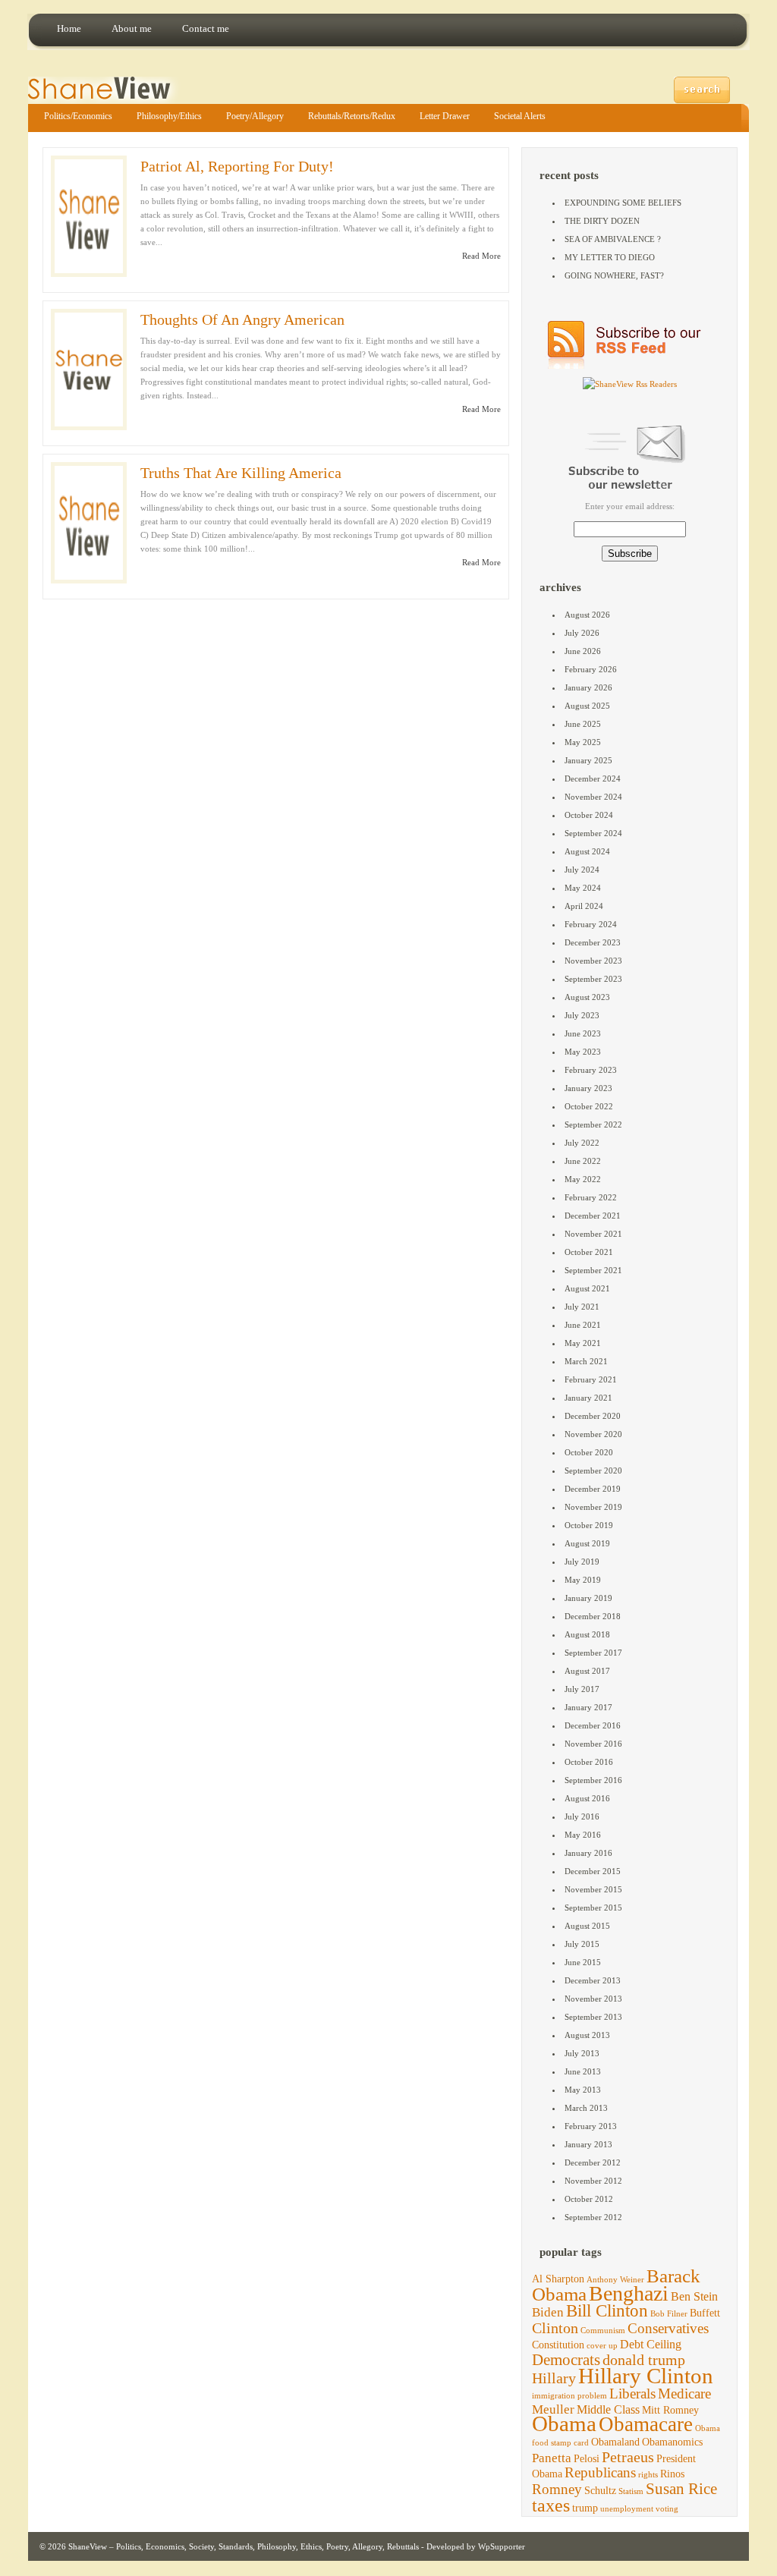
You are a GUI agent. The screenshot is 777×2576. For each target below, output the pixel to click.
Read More (481, 256)
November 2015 (593, 1889)
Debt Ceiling (651, 2344)
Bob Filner (669, 2314)
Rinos (672, 2474)
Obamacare (646, 2424)
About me (132, 28)
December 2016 (593, 1725)
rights (648, 2475)
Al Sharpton (558, 2279)
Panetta (552, 2458)
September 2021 (593, 1270)
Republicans (600, 2472)
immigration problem (569, 2396)
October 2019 (589, 1525)
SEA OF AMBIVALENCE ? (613, 239)
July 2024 (582, 870)
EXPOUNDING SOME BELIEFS (623, 203)
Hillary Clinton (646, 2376)
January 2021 (588, 1398)
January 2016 (588, 1853)
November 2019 (593, 1507)
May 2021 (583, 1343)
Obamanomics (672, 2442)
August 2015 (587, 1926)
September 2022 (593, 1124)
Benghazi (629, 2293)
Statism (631, 2491)
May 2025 (583, 742)
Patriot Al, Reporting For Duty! (237, 166)
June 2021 (583, 1325)
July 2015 (582, 1944)
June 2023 (583, 1033)
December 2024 (593, 778)
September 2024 (593, 833)
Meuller (553, 2409)
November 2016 (593, 1744)
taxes (551, 2505)
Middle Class (608, 2409)
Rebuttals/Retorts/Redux (352, 116)
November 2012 (593, 2181)
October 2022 (589, 1106)
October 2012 (589, 2199)
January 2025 (588, 760)
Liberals (632, 2394)
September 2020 (593, 1470)
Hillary (554, 2378)
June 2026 (583, 651)
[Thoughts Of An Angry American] (89, 370)
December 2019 (593, 1489)
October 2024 (589, 815)
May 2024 (583, 888)
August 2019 (587, 1543)
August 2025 (587, 706)
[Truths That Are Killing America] (89, 523)
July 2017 (582, 1689)
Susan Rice (681, 2489)
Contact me (206, 28)
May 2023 (583, 1052)
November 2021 (593, 1234)
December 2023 (593, 942)
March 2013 (586, 2108)
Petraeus (628, 2457)
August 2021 (587, 1288)
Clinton (555, 2328)
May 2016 (583, 1835)
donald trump (644, 2360)
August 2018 (587, 1634)
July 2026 (582, 633)
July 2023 (582, 1015)
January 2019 (588, 1598)
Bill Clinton (607, 2311)
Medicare (684, 2394)
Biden (548, 2312)
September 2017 (593, 1653)
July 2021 (582, 1307)
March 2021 (586, 1361)
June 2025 (583, 724)
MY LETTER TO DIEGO (610, 257)
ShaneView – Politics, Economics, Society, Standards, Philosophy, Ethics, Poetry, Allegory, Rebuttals (244, 2546)
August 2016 (587, 1798)
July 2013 (582, 2053)
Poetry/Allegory (255, 116)
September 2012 (593, 2217)
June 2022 (583, 1161)
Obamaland (615, 2442)
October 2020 (589, 1452)
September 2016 (593, 1780)
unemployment (627, 2509)
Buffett (705, 2313)
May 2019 (583, 1580)
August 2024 (587, 851)
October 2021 (589, 1252)
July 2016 (582, 1816)
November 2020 (593, 1434)
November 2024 (593, 797)
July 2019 (582, 1562)
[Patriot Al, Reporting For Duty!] (89, 216)
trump (585, 2508)
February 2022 (591, 1197)
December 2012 (593, 2162)
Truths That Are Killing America (241, 473)
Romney (557, 2489)
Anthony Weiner (615, 2280)
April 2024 (584, 906)
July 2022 (582, 1143)
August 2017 (587, 1671)
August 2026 (587, 615)
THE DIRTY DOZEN (602, 221)
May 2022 (583, 1179)
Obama (564, 2424)
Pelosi (587, 2459)
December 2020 (593, 1416)
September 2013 (593, 2017)
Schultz (600, 2491)
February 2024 (591, 924)
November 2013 (593, 1999)
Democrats (566, 2360)
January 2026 (588, 687)
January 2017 (588, 1707)
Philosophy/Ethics (169, 116)
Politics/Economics (78, 116)
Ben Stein (694, 2296)
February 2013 (591, 2126)
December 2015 (593, 1871)
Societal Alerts (520, 116)
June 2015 (583, 1962)
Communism (603, 2331)
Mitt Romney (670, 2410)
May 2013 (583, 2090)
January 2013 (588, 2144)
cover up (602, 2346)
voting (667, 2509)
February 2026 (591, 669)
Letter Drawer (445, 116)
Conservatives (668, 2328)
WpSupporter (502, 2546)
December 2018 (593, 1616)
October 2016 (589, 1762)
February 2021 (591, 1379)
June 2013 (583, 2071)
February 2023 (591, 1070)
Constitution (558, 2345)
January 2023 (588, 1088)
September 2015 (593, 1908)
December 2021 (593, 1216)
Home (69, 28)
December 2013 (593, 1980)
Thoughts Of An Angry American (242, 319)
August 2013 (587, 2035)
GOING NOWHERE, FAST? (614, 275)
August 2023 (587, 997)
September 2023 (593, 979)
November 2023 (593, 961)
